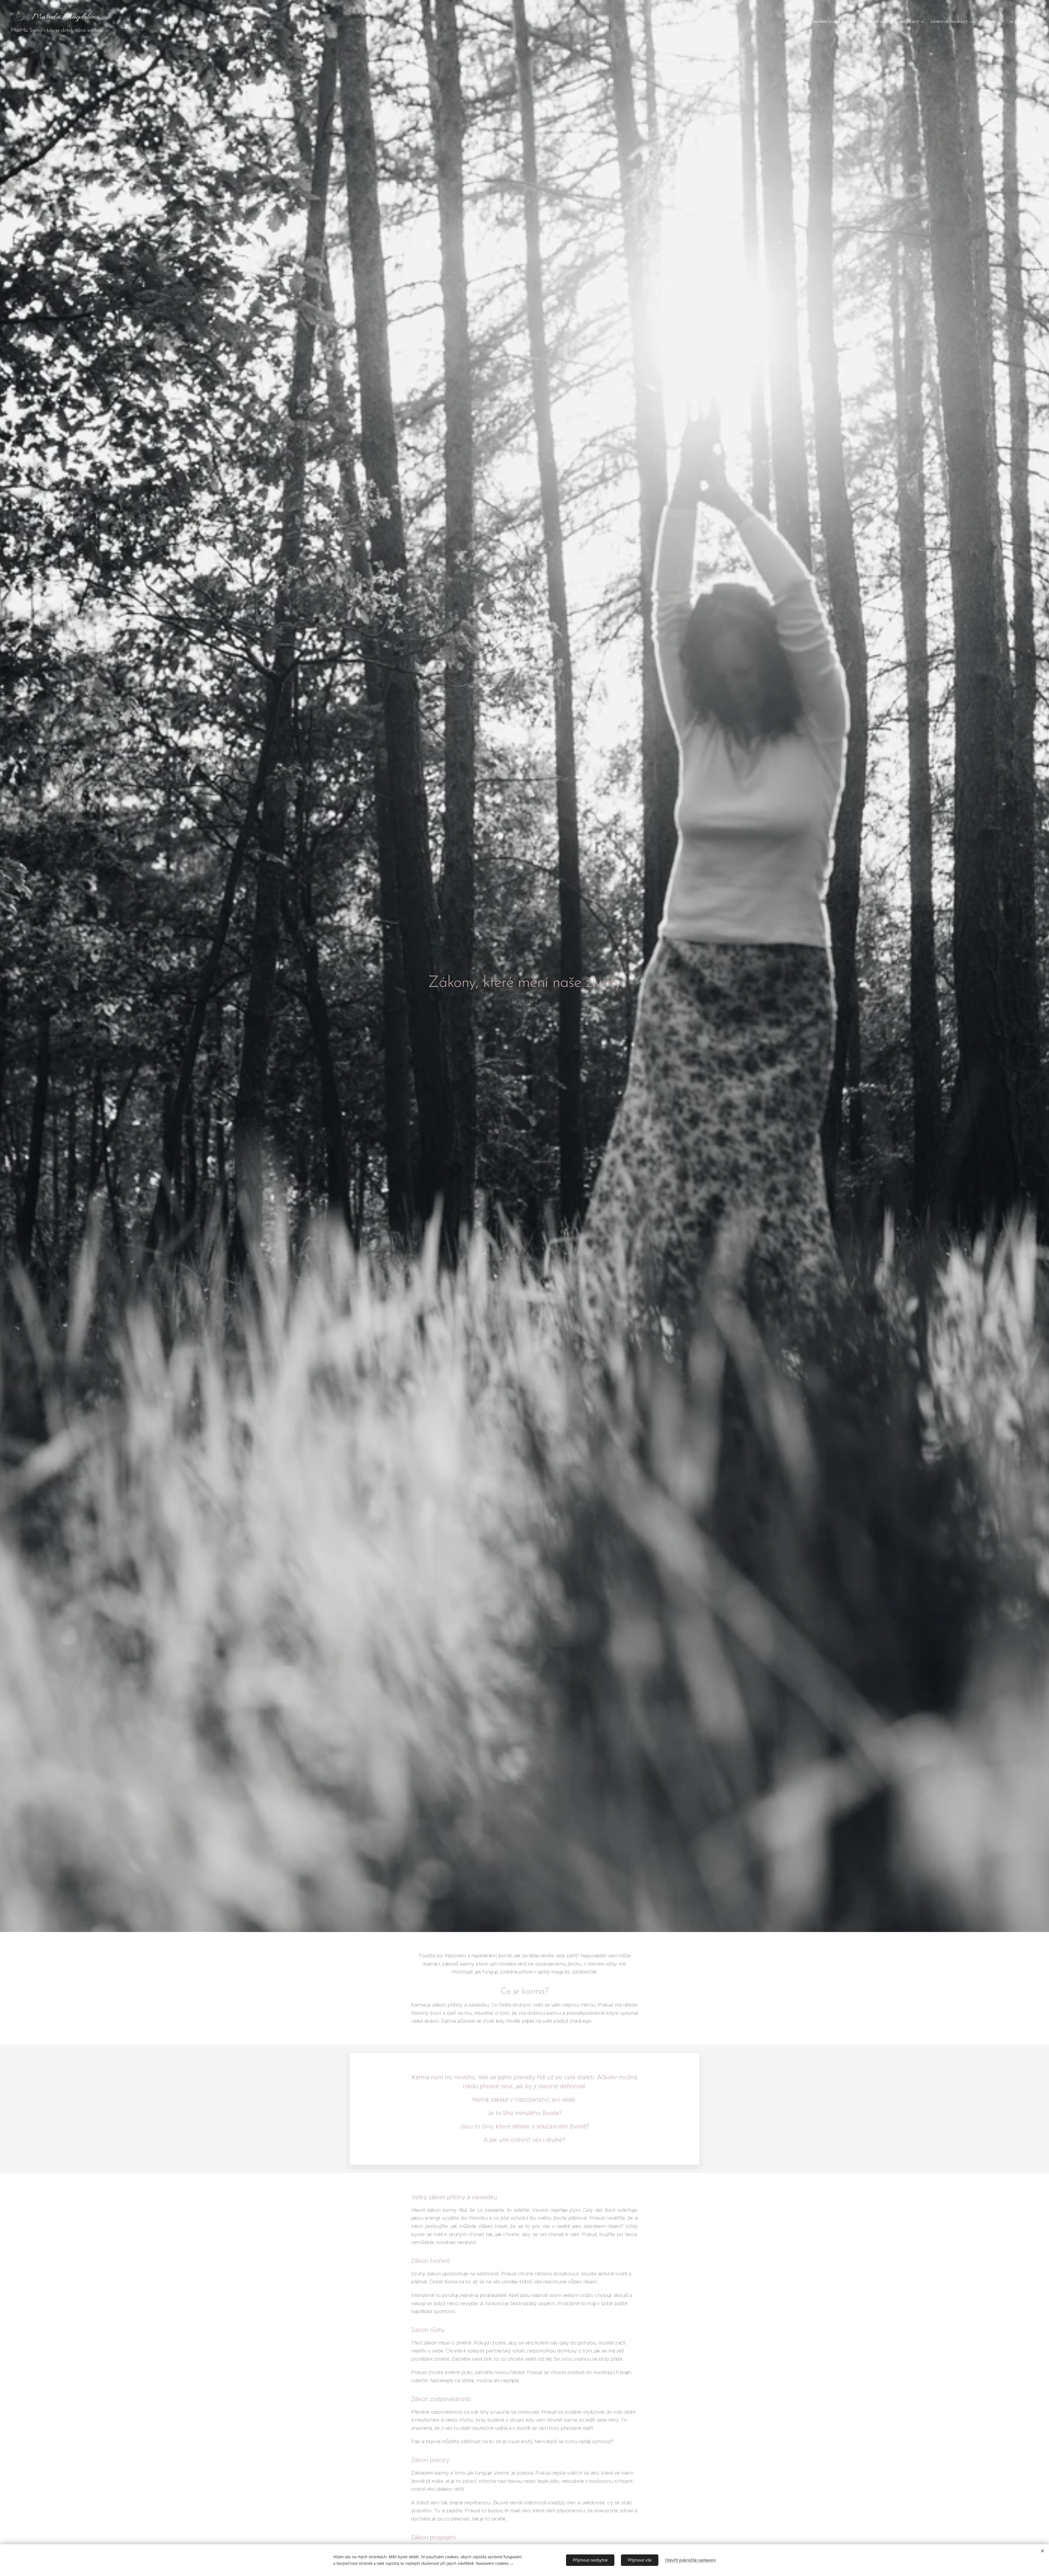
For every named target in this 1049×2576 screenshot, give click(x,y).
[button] (1021, 22)
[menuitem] (801, 22)
